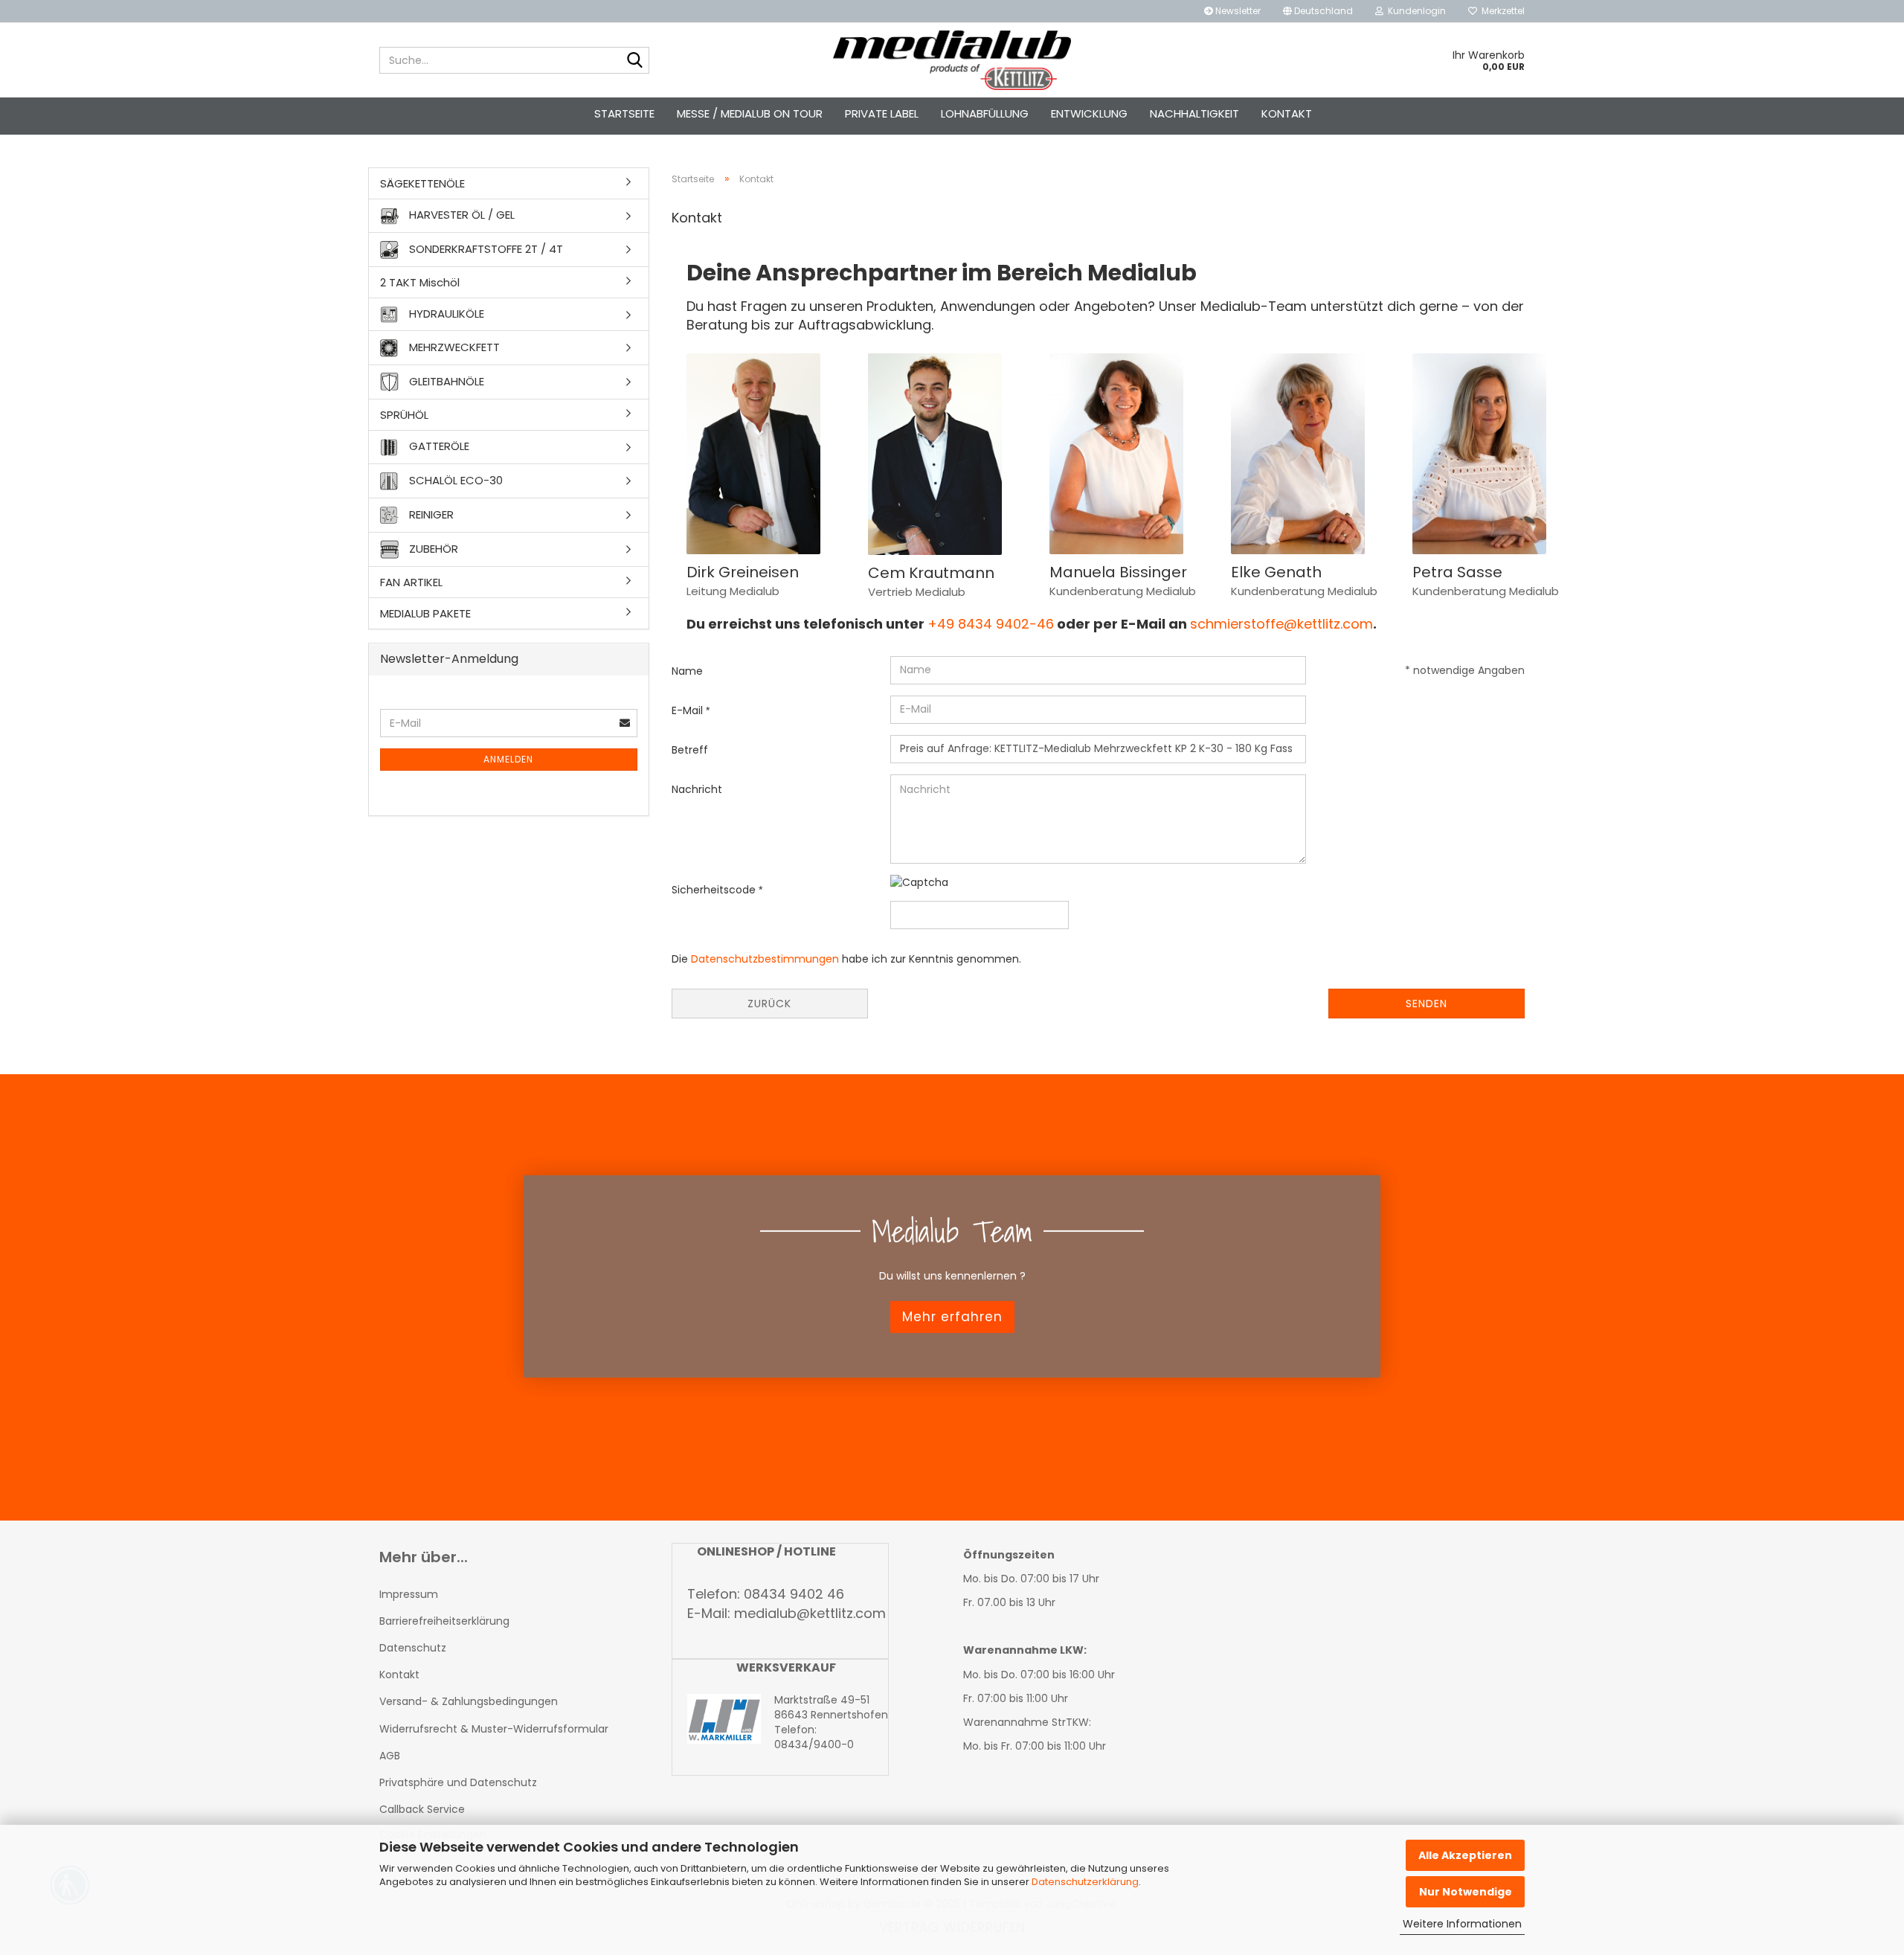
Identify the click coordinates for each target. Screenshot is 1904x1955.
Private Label (882, 113)
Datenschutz (413, 1648)
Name (687, 671)
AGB (390, 1756)
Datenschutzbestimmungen (765, 959)
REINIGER (430, 514)
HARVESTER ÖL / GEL (460, 215)
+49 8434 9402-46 (991, 624)
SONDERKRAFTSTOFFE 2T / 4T (485, 248)
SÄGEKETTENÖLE (422, 183)
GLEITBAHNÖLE (445, 381)
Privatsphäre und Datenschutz (458, 1782)
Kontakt (1287, 113)
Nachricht (697, 789)
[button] (1318, 11)
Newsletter (1237, 11)
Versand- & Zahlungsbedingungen (469, 1701)
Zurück (769, 1004)
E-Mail (689, 710)
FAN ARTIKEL (411, 582)
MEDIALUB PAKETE (425, 613)
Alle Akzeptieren (1465, 1855)
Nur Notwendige (1466, 1892)
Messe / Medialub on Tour (750, 113)
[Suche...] (635, 61)
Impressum (409, 1594)
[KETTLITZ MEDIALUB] (952, 60)
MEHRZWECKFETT (453, 347)
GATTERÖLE (438, 446)
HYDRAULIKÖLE (445, 314)
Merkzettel (1501, 11)
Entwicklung (1089, 113)
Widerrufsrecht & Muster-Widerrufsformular (494, 1729)
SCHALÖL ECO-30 (454, 479)
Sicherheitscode (715, 890)
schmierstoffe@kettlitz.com (1281, 624)
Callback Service (422, 1809)
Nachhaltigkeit (1194, 113)
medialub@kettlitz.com (810, 1613)
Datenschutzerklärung (1085, 1882)
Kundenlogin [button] (1415, 11)
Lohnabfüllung (985, 113)
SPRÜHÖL (404, 415)
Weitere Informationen (1462, 1924)
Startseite (624, 113)
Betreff (690, 750)
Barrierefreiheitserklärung (444, 1621)
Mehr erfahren (952, 1317)
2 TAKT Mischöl (420, 282)
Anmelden (508, 759)
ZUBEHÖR (432, 548)
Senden (1427, 1004)
